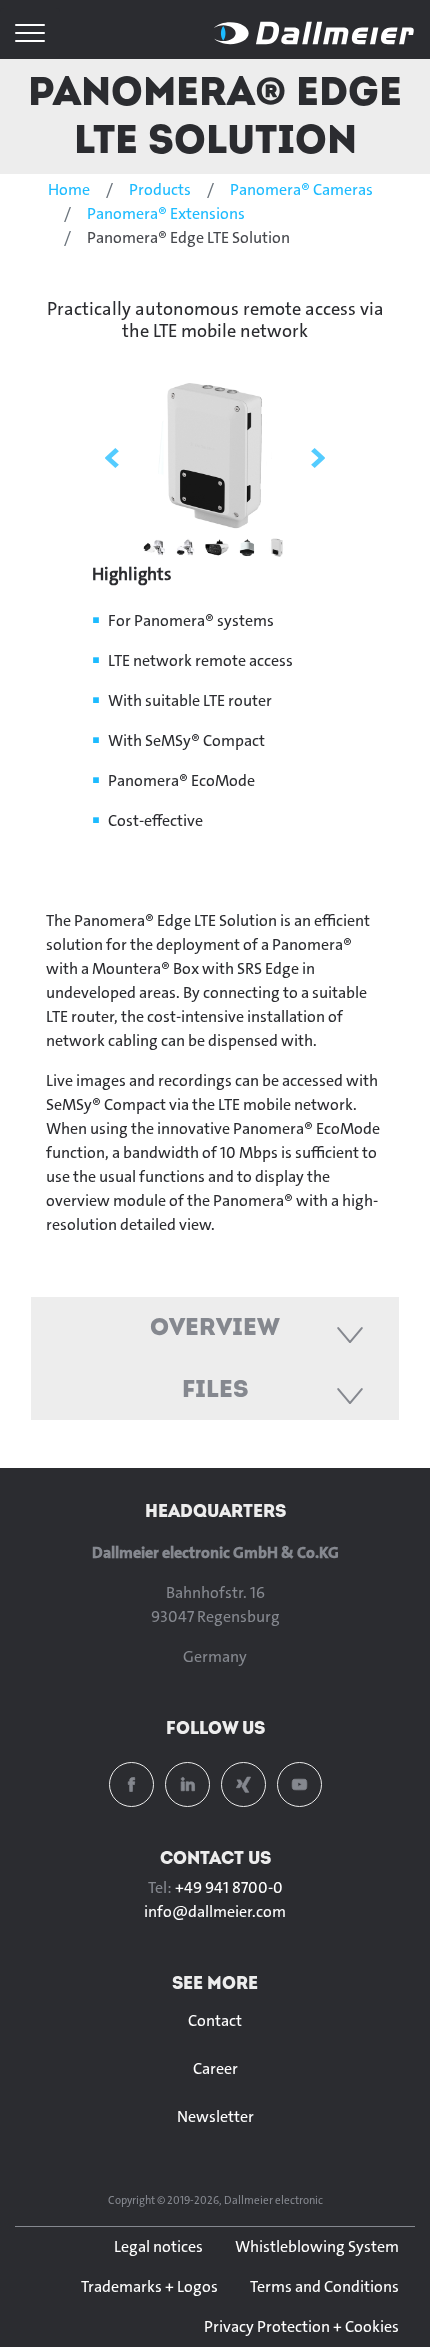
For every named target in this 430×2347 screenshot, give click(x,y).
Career (215, 2068)
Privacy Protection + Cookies (301, 2326)
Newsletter (215, 2116)
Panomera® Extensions (166, 213)
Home (69, 189)
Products (160, 189)
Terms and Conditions (324, 2286)
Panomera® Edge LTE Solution (215, 114)
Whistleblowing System (317, 2246)
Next (318, 458)
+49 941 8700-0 (229, 1887)
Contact (215, 2020)
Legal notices (158, 2246)
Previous (112, 458)
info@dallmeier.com (215, 1911)
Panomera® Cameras (301, 189)
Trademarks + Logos (149, 2286)
